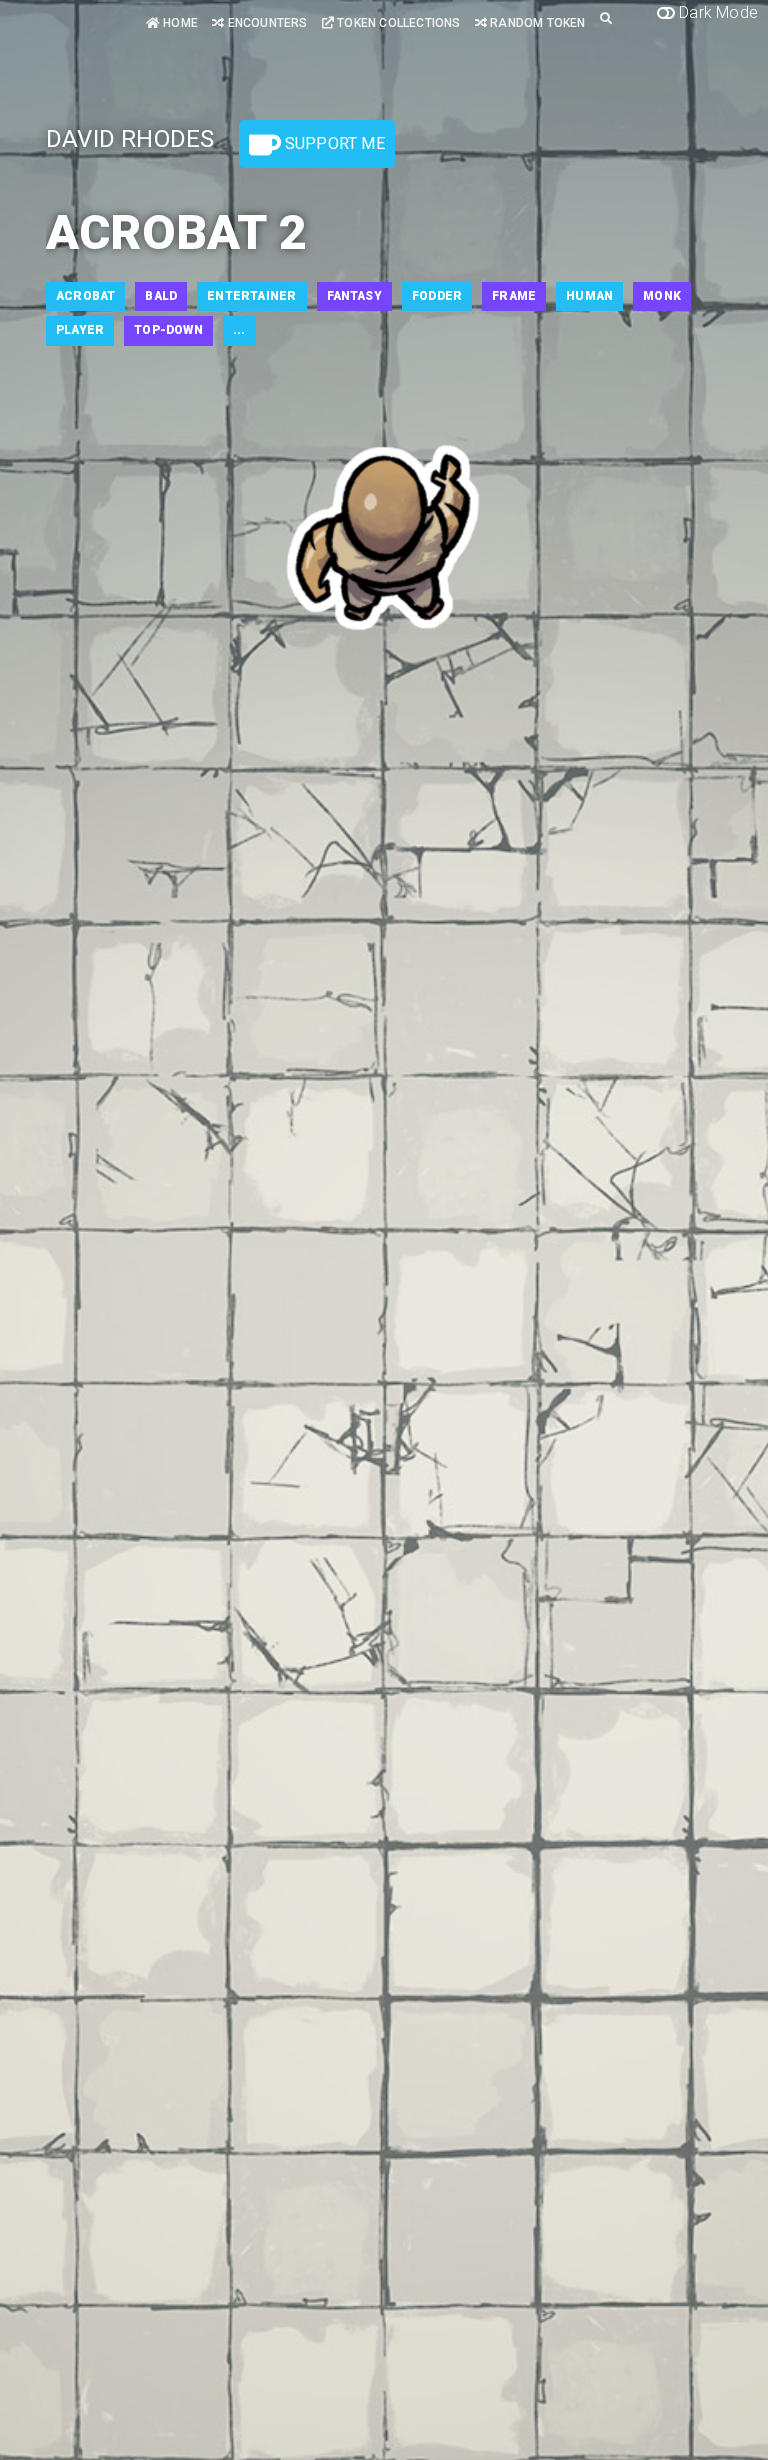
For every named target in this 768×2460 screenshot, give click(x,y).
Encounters (265, 23)
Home (179, 23)
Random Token (536, 23)
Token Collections (397, 23)
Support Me (333, 143)
